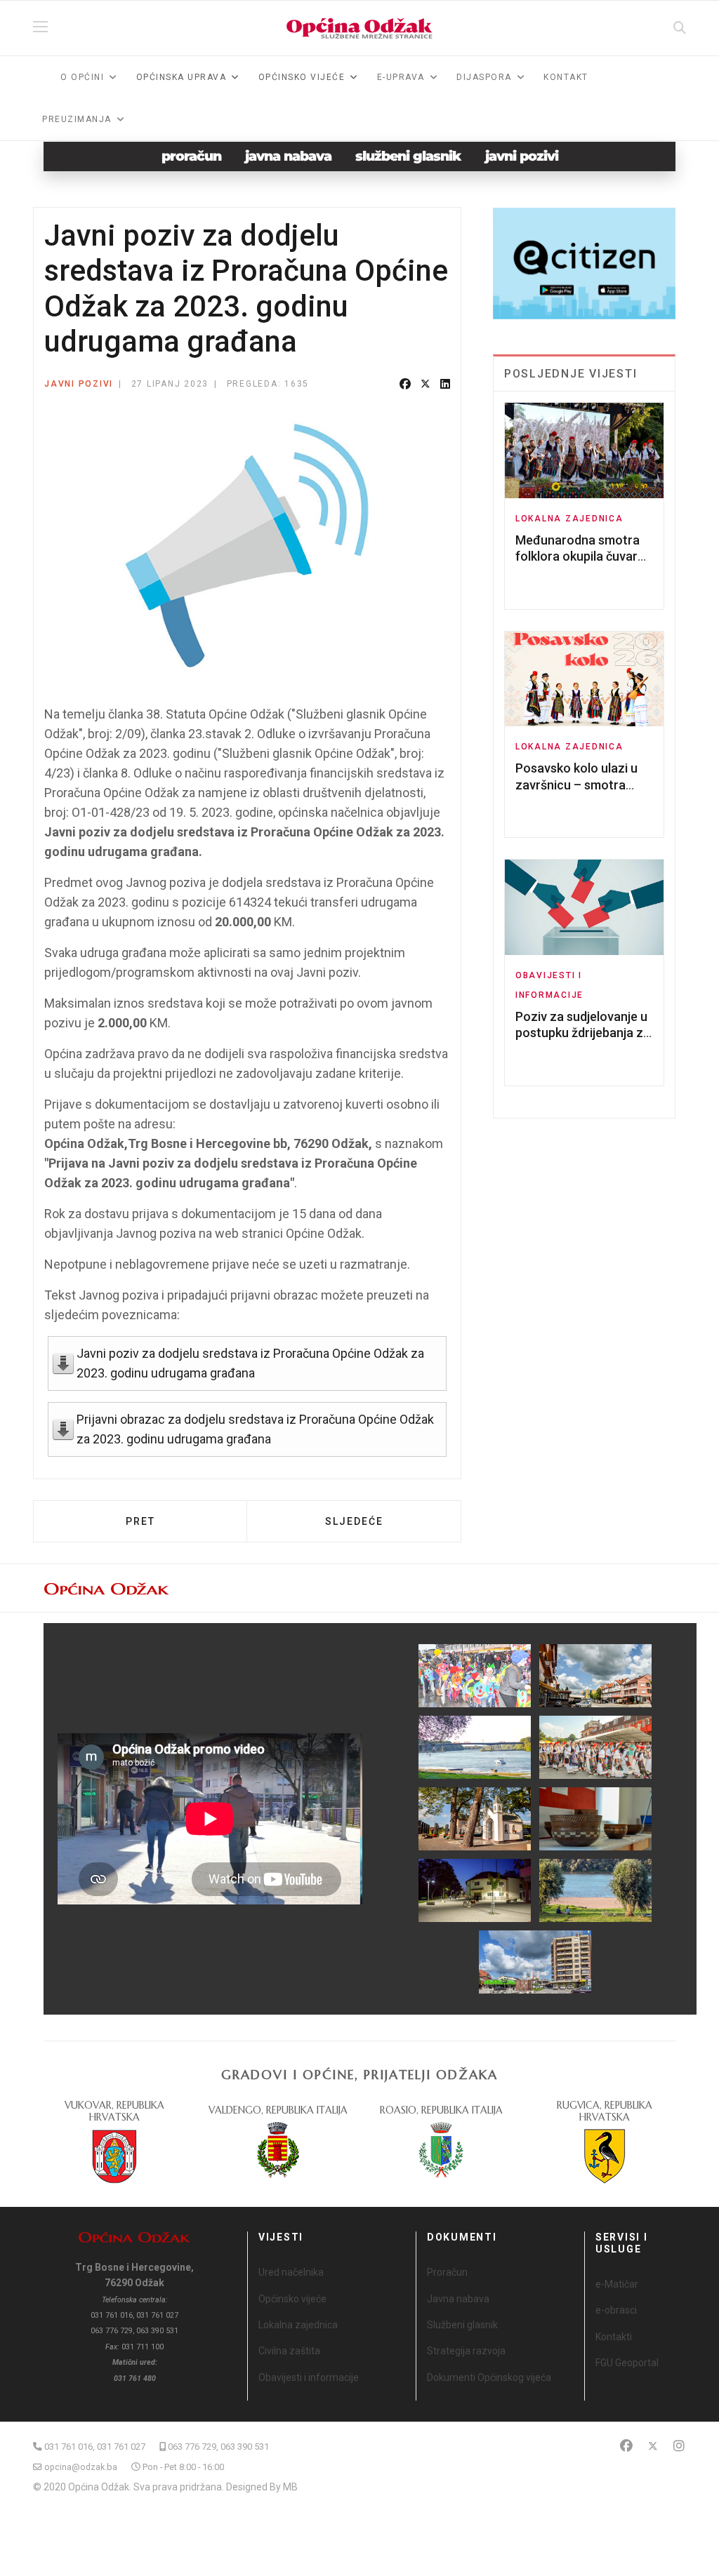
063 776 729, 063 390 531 (218, 2447)
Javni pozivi (79, 384)
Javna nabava (458, 2299)
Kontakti (614, 2337)
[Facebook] (405, 385)
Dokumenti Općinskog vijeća (489, 2377)
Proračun (447, 2272)
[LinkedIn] (445, 385)
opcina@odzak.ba (81, 2467)
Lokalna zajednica (569, 519)
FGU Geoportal (627, 2363)
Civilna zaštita (289, 2351)
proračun (191, 156)
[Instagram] (679, 2446)
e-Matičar (617, 2284)
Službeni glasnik (462, 2325)
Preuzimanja (77, 119)
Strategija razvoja (466, 2351)
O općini (82, 77)
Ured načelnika (291, 2272)
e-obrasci (616, 2310)
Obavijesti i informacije (309, 2377)
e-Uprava (401, 77)
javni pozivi (522, 156)
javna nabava (288, 156)
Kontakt (566, 77)
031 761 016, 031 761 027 (95, 2447)
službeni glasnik (408, 156)
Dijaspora (484, 77)
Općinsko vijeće (292, 2299)
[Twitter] (426, 385)
